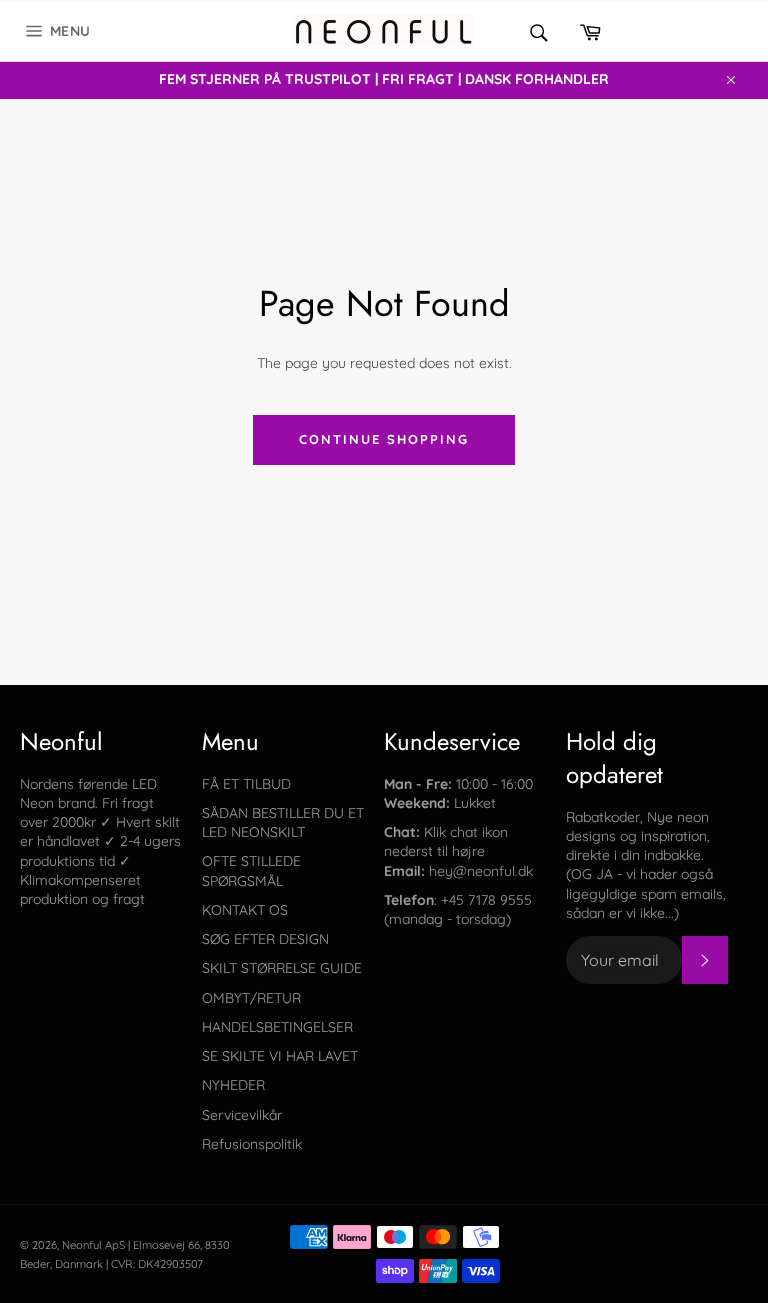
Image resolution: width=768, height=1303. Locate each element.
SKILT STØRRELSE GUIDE (282, 968)
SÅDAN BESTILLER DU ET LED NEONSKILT (283, 822)
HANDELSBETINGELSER (277, 1027)
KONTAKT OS (245, 910)
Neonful (82, 1245)
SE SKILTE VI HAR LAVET (280, 1056)
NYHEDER (233, 1085)
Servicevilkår (242, 1115)
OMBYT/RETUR (251, 998)
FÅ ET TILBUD (246, 784)
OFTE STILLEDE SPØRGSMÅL (251, 870)
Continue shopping (383, 439)
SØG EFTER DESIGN (265, 939)
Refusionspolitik (252, 1144)
